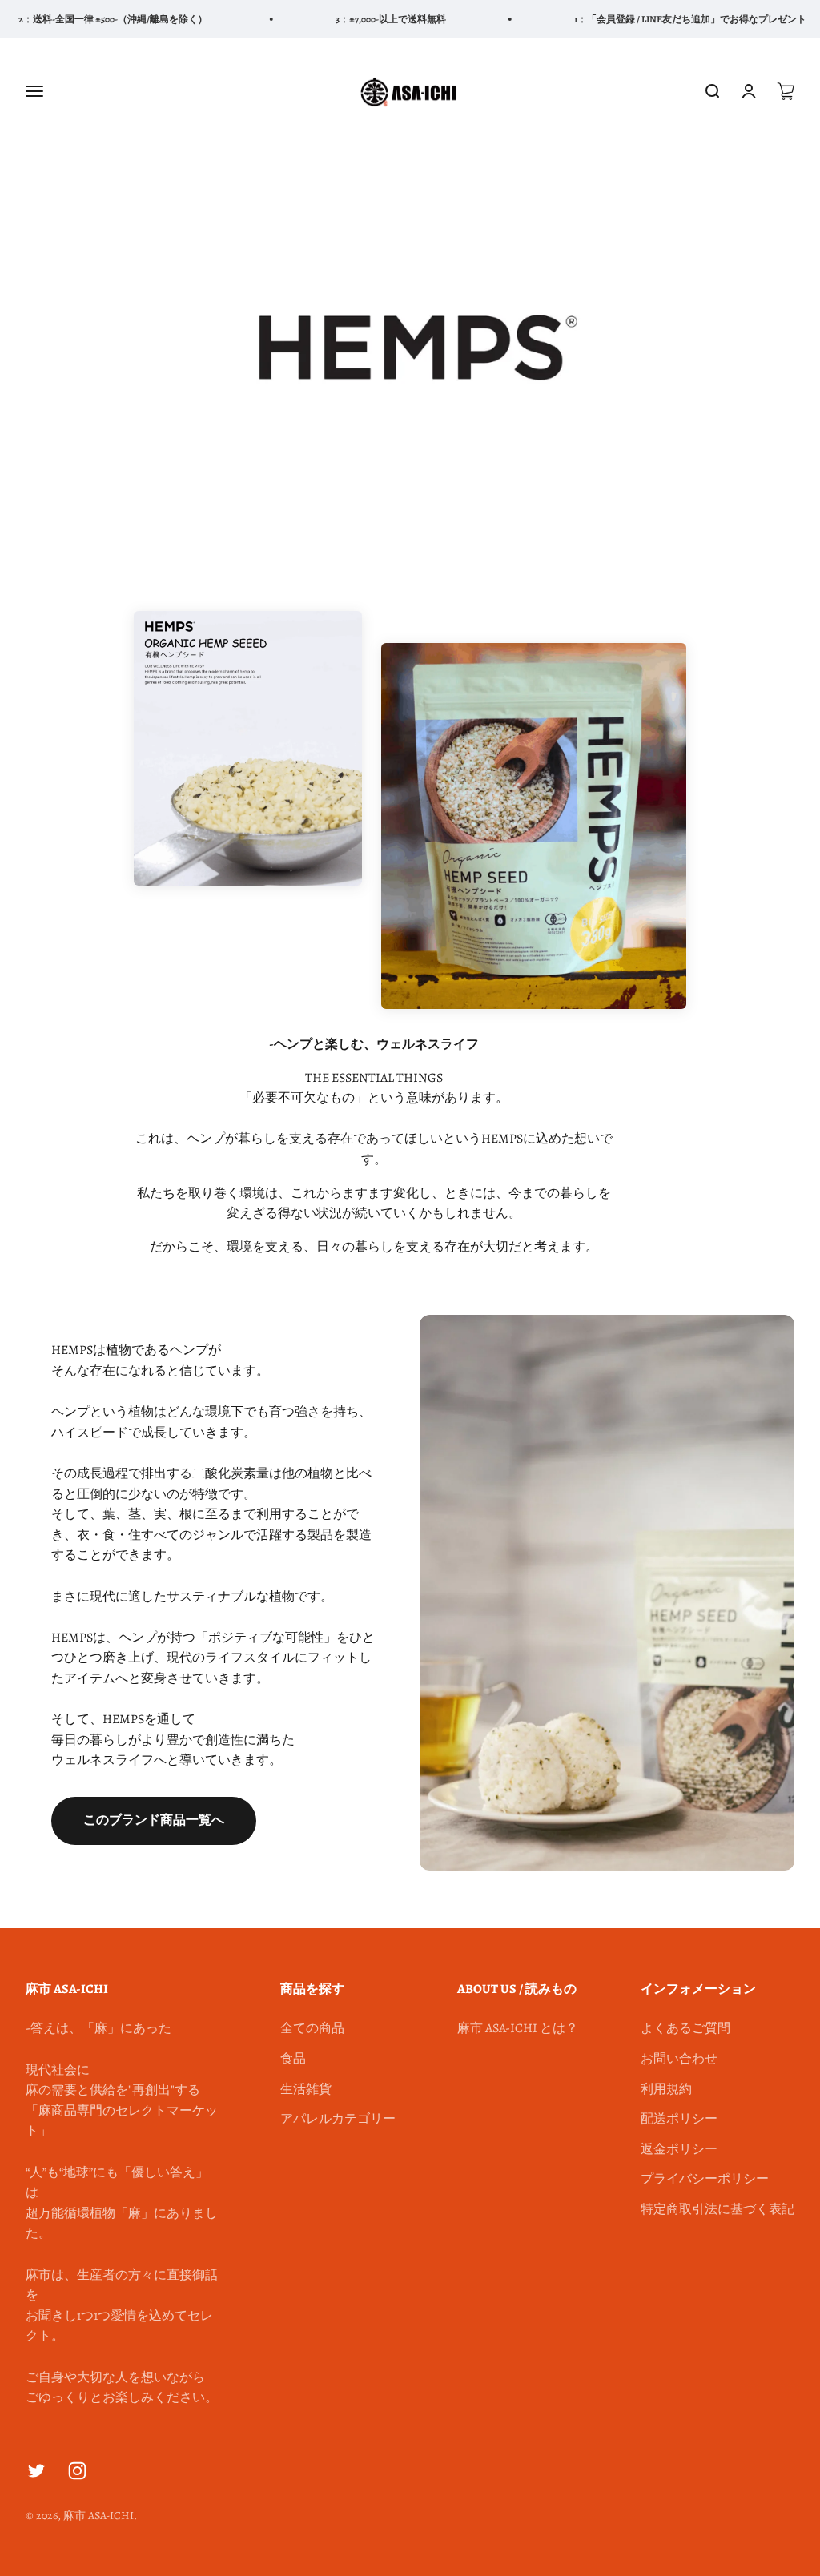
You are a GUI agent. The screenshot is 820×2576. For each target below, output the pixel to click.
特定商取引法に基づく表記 (717, 2209)
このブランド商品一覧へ (154, 1820)
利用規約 (666, 2089)
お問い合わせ (679, 2059)
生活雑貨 (306, 2089)
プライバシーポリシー (705, 2179)
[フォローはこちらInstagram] (77, 2471)
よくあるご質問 (685, 2028)
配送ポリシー (679, 2119)
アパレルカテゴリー (338, 2119)
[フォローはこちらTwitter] (36, 2471)
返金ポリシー (679, 2149)
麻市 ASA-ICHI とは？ (518, 2028)
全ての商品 (312, 2028)
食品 (293, 2059)
